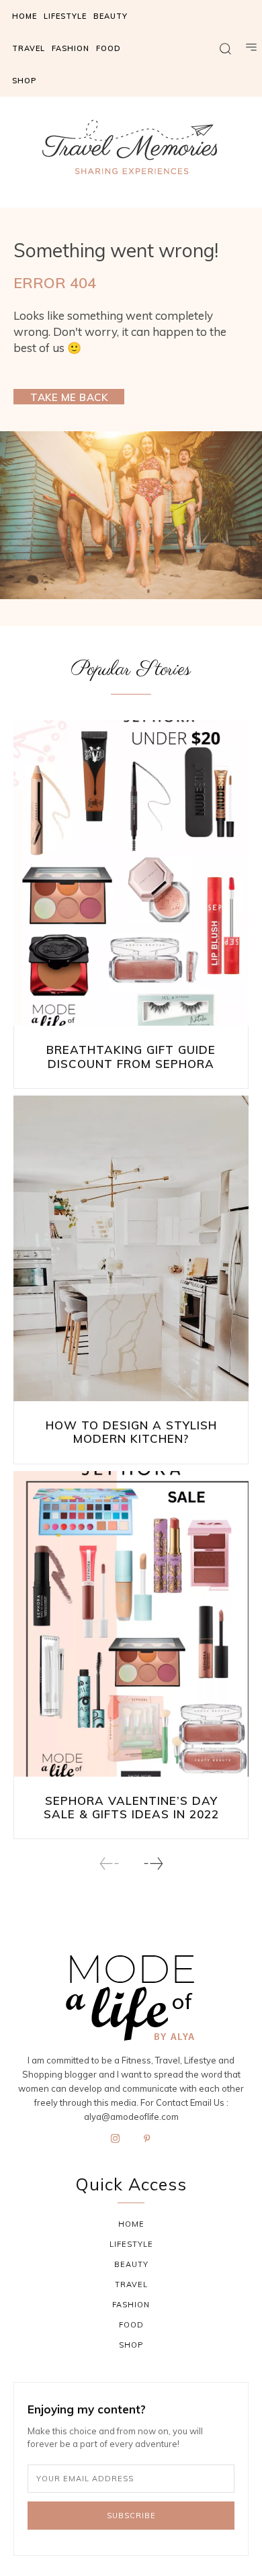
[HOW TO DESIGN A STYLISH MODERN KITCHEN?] (131, 1248)
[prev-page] (110, 1864)
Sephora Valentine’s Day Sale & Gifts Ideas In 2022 (131, 1807)
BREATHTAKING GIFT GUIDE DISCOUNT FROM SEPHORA (131, 1056)
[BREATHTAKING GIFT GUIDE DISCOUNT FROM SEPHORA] (131, 873)
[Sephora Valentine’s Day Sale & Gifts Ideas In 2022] (131, 1624)
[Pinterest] (147, 2139)
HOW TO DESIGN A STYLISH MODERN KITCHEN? (131, 1432)
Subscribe (131, 2516)
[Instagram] (116, 2139)
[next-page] (153, 1864)
